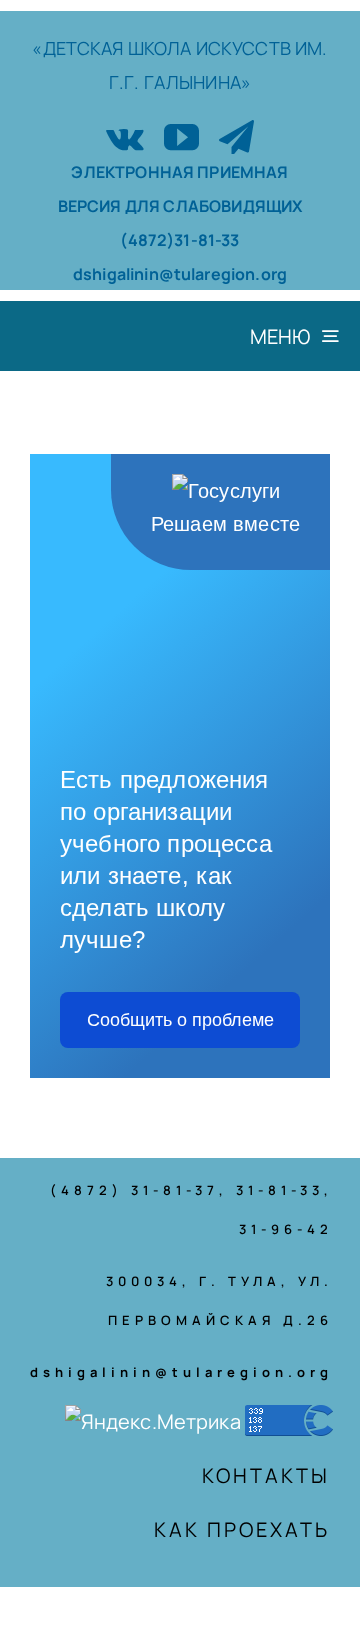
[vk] (125, 136)
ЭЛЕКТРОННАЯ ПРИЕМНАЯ (179, 172)
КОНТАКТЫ (266, 1475)
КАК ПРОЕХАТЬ (242, 1529)
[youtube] (181, 136)
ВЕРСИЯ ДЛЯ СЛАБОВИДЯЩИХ (180, 206)
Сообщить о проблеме (180, 1020)
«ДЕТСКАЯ (79, 48)
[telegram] (236, 136)
